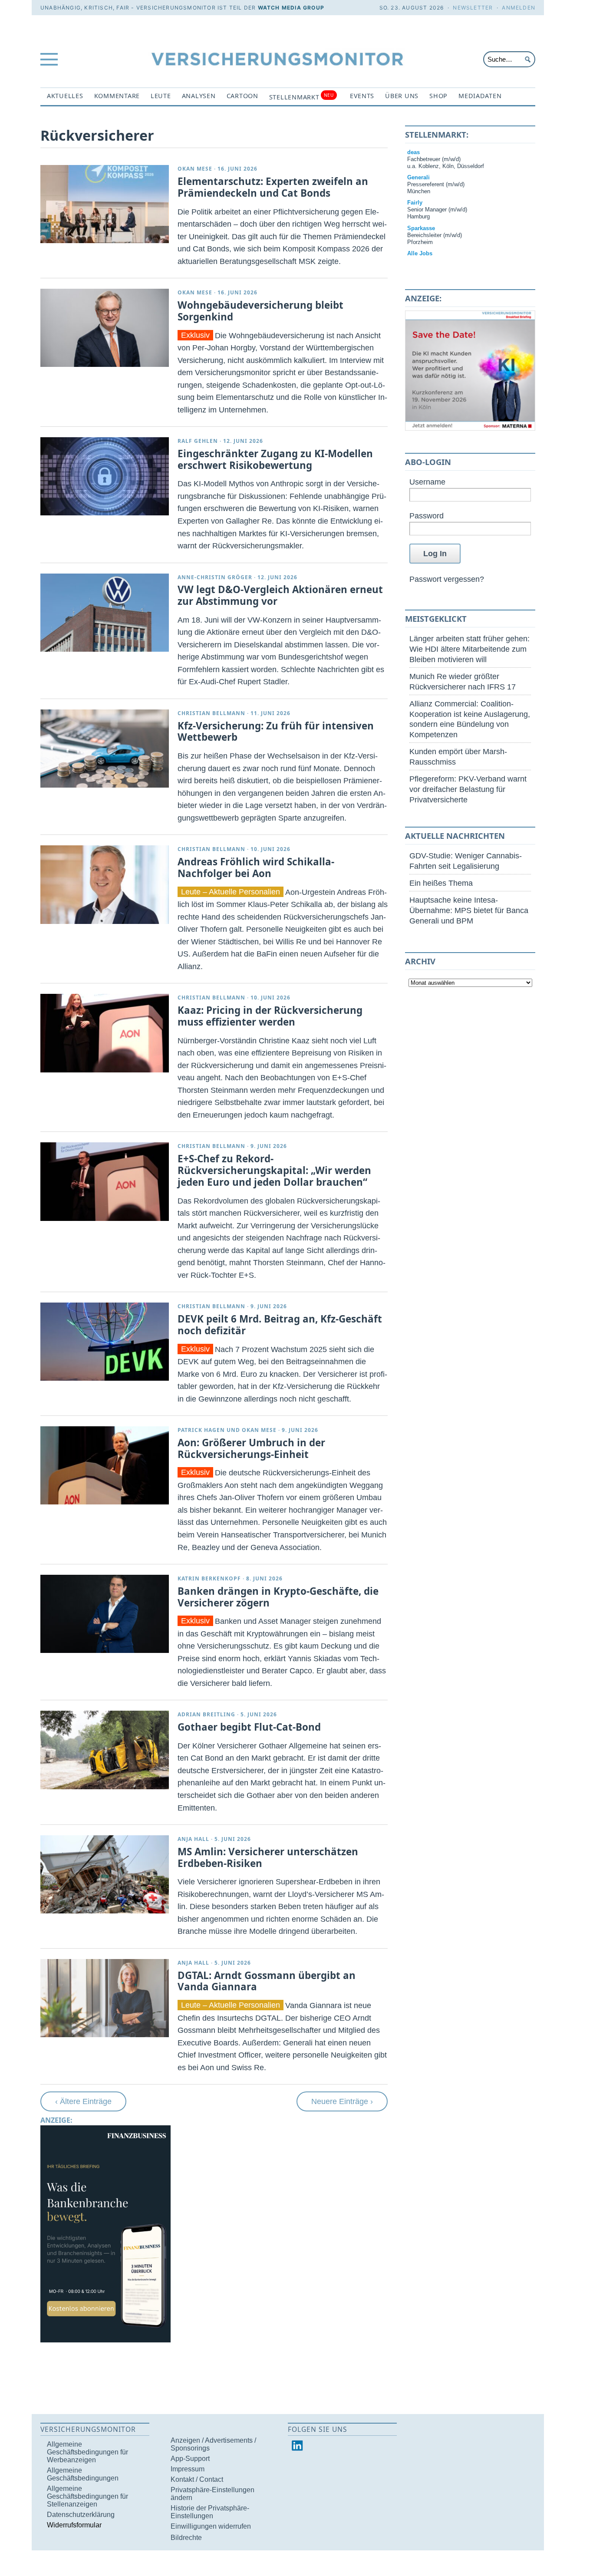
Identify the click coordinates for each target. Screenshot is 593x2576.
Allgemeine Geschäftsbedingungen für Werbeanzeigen (87, 2452)
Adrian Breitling (206, 1714)
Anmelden (519, 8)
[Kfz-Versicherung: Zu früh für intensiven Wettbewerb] (105, 749)
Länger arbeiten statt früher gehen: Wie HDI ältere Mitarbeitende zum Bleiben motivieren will (469, 649)
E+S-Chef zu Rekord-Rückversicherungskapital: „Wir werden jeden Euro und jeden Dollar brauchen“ (274, 1170)
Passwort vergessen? (447, 579)
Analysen (199, 96)
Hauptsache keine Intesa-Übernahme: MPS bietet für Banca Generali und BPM (469, 910)
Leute (161, 96)
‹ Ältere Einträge (83, 2101)
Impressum (188, 2469)
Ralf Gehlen (198, 441)
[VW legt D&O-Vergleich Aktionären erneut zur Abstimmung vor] (105, 613)
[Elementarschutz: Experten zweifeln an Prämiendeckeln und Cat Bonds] (105, 204)
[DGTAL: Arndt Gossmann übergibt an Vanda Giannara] (105, 1998)
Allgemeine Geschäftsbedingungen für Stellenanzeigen (87, 2496)
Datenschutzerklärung (81, 2515)
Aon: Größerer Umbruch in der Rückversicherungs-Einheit (251, 1448)
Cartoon (242, 96)
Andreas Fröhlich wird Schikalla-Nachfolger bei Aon (256, 867)
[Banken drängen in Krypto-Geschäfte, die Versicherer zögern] (105, 1614)
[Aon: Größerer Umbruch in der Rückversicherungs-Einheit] (105, 1465)
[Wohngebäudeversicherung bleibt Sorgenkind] (105, 328)
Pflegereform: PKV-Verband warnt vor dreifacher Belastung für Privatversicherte (468, 789)
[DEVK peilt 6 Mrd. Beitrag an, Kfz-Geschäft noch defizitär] (105, 1342)
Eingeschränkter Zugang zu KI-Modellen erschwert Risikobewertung (275, 459)
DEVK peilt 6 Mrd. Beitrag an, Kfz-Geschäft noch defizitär (280, 1325)
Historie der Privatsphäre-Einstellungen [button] (210, 2512)
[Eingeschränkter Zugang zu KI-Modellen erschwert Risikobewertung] (105, 476)
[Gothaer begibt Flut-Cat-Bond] (105, 1750)
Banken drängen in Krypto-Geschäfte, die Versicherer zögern (278, 1597)
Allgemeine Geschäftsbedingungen (83, 2474)
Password (427, 516)
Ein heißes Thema (441, 883)
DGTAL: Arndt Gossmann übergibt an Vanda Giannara (267, 1981)
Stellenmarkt (301, 97)
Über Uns (402, 96)
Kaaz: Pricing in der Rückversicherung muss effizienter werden (270, 1016)
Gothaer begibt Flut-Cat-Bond (249, 1727)
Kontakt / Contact (197, 2479)
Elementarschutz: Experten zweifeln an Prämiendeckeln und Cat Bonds (273, 187)
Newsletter (473, 8)
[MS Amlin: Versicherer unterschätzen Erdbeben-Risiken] (105, 1874)
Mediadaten (480, 96)
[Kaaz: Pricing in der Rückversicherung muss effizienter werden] (105, 1033)
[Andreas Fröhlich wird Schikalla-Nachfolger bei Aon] (105, 884)
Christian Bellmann (211, 713)
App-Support (190, 2459)
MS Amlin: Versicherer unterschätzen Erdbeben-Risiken (268, 1857)
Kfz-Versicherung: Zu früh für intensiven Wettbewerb (276, 732)
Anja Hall (193, 1839)
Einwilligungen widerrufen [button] (211, 2526)
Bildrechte (186, 2538)
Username (427, 482)
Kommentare (117, 96)
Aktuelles (65, 96)
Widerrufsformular (74, 2525)
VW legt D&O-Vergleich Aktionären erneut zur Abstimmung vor (280, 595)
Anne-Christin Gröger (215, 577)
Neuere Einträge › (342, 2101)
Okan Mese (195, 169)
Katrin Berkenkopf (209, 1578)
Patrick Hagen (201, 1430)
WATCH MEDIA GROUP (291, 8)
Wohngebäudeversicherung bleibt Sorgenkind (260, 311)
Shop (438, 96)
